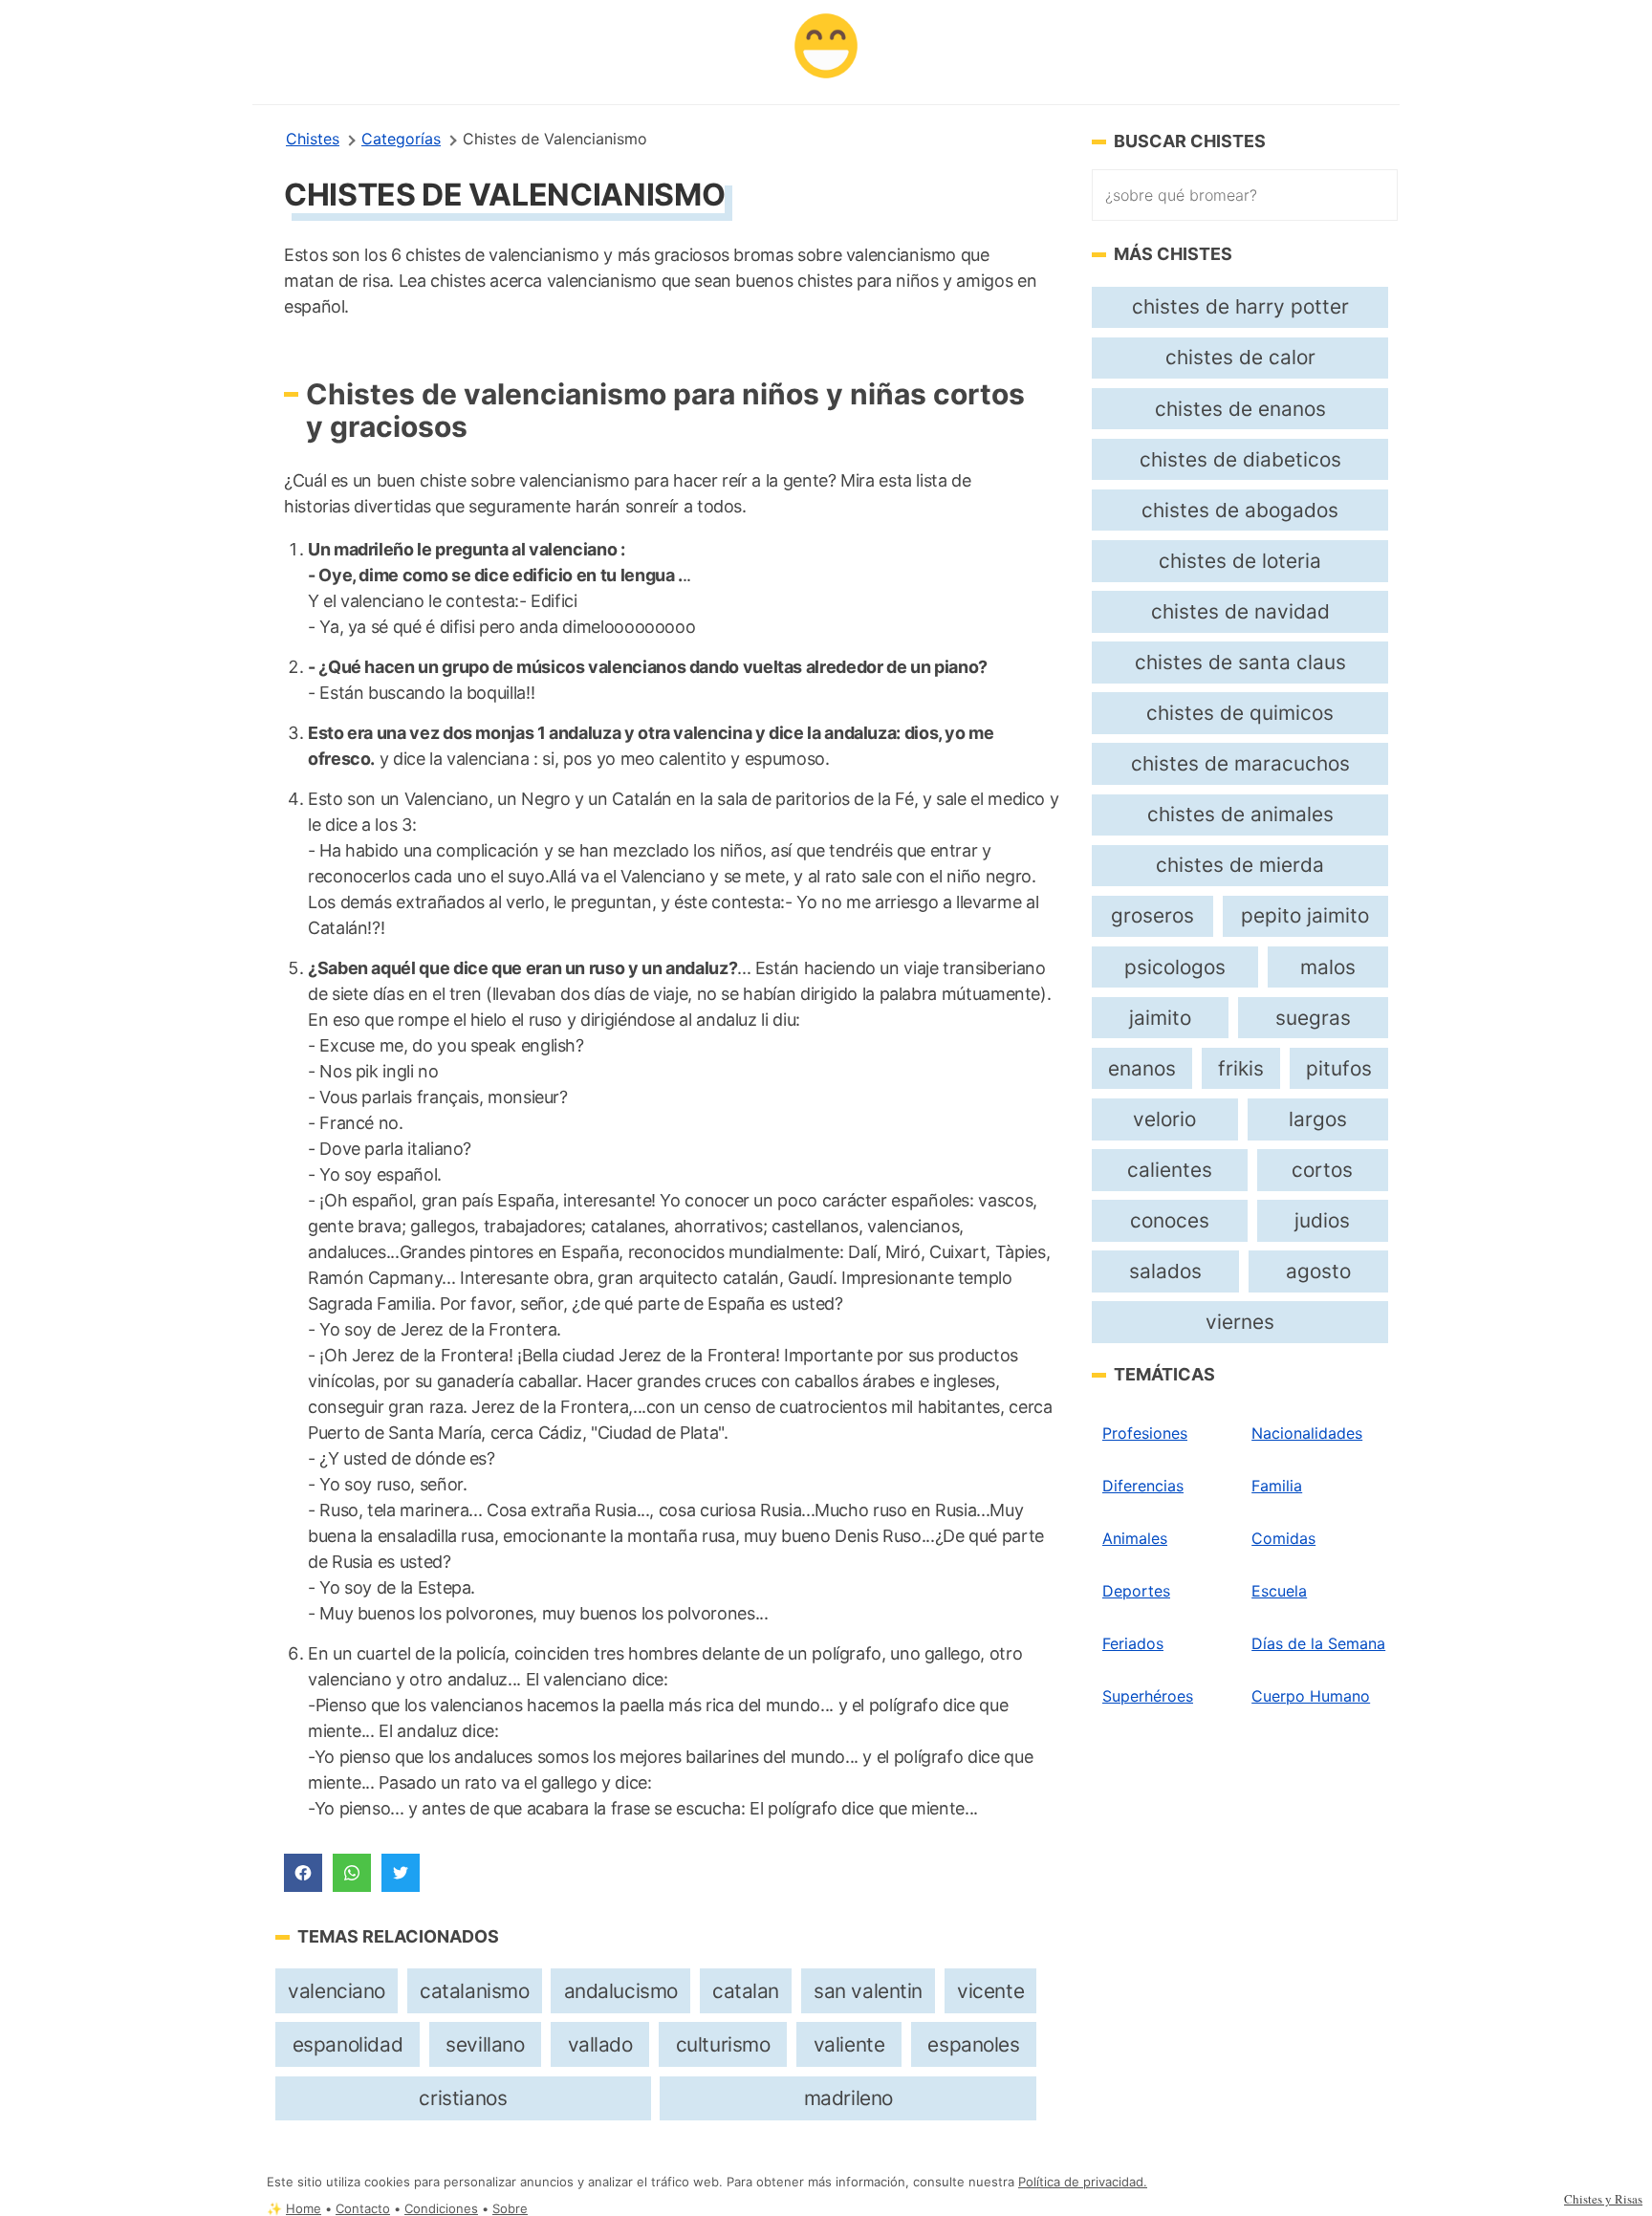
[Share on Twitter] (401, 1873)
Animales (1135, 1538)
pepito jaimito (1305, 915)
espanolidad (348, 2044)
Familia (1277, 1486)
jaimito (1160, 1018)
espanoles (973, 2044)
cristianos (463, 2098)
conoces (1170, 1220)
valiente (849, 2044)
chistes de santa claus (1240, 662)
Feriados (1133, 1643)
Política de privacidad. (1083, 2182)
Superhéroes (1148, 1696)
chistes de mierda (1240, 865)
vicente (990, 1991)
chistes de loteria (1240, 561)
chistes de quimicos (1240, 713)
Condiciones (441, 2209)
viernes (1240, 1322)
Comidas (1283, 1538)
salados (1165, 1271)
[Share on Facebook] (303, 1873)
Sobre (510, 2209)
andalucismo (621, 1991)
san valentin (868, 1991)
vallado (600, 2044)
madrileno (848, 2098)
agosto (1318, 1271)
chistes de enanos (1240, 409)
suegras (1313, 1018)
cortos (1322, 1170)
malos (1328, 967)
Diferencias (1143, 1486)
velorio (1164, 1119)
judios (1322, 1220)
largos (1318, 1119)
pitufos (1339, 1068)
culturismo (723, 2044)
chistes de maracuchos (1240, 763)
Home (304, 2209)
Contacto (363, 2209)
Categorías (401, 139)
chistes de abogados (1240, 510)
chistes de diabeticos (1240, 459)
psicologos (1175, 967)
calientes (1170, 1170)
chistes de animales (1240, 814)
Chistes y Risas (1603, 2199)
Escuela (1279, 1591)
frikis (1241, 1068)
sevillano (485, 2044)
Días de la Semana (1318, 1643)
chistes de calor (1240, 357)
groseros (1152, 915)
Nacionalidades (1307, 1433)
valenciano (337, 1991)
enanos (1142, 1068)
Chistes (313, 139)
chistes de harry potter (1240, 306)
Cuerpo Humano (1311, 1696)
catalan (746, 1991)
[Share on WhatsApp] (352, 1873)
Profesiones (1145, 1433)
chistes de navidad (1240, 611)
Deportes (1136, 1591)
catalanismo (474, 1991)
